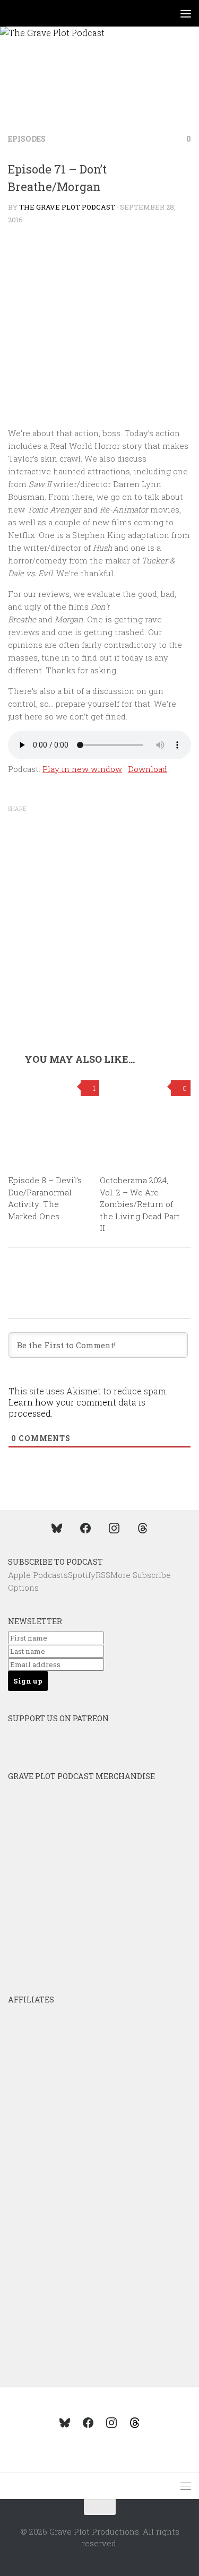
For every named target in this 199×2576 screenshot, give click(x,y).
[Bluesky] (57, 1528)
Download (148, 769)
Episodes (27, 139)
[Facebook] (85, 1528)
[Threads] (143, 1528)
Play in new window (82, 769)
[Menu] (186, 13)
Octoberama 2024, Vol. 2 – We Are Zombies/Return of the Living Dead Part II (140, 1204)
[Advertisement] (99, 948)
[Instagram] (114, 1528)
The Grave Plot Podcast (67, 207)
